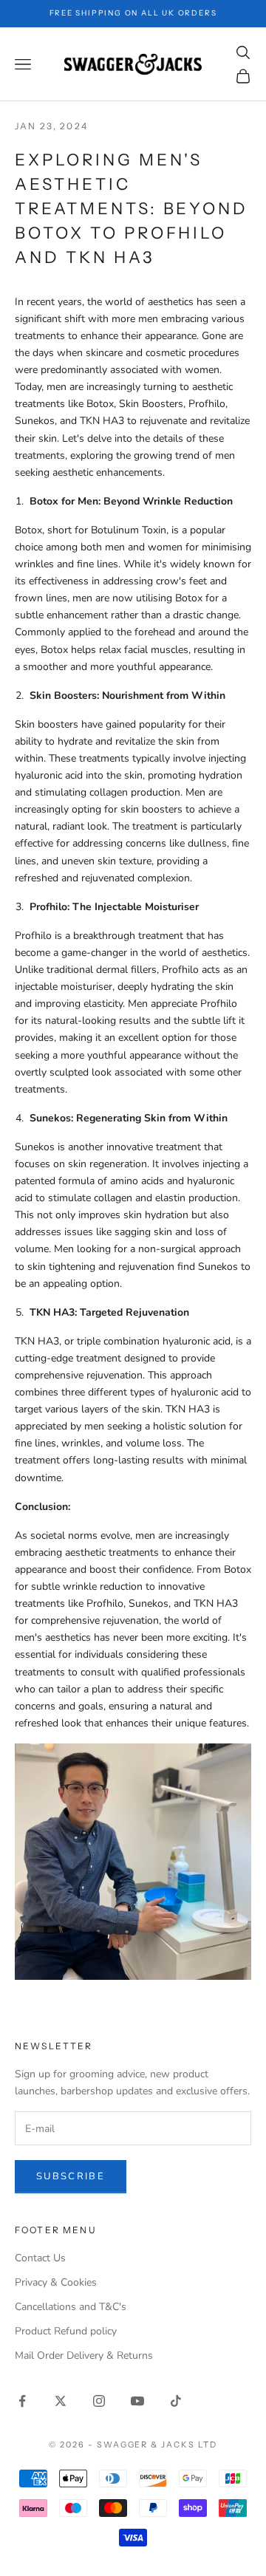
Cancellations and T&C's (71, 2307)
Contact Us (40, 2258)
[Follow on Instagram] (99, 2401)
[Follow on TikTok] (176, 2401)
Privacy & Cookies (56, 2282)
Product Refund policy (66, 2331)
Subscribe (71, 2176)
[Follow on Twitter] (61, 2401)
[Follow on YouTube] (137, 2401)
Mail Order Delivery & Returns (84, 2355)
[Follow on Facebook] (22, 2401)
